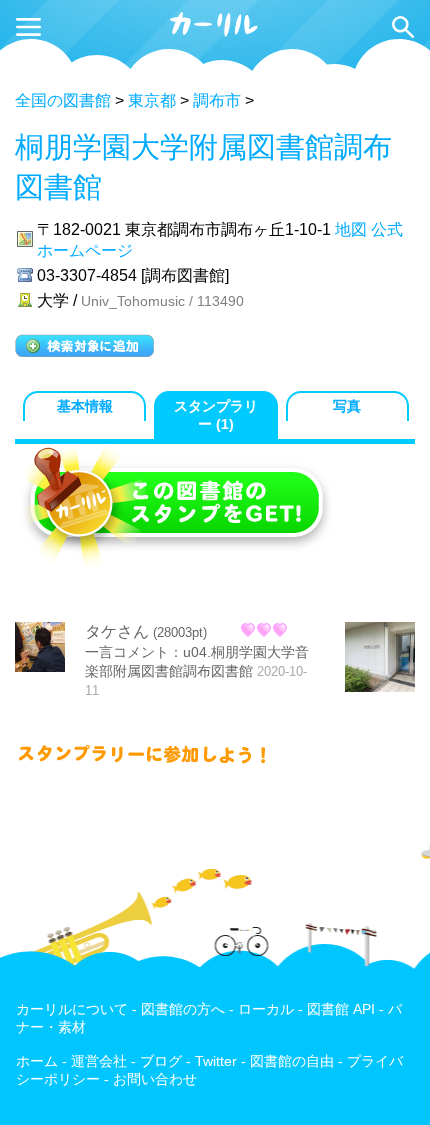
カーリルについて (72, 1009)
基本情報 (85, 406)
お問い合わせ (155, 1079)
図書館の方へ (183, 1009)
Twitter (216, 1061)
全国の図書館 (63, 100)
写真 (347, 406)
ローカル (266, 1009)
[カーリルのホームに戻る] (215, 33)
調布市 (217, 100)
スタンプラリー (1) (216, 415)
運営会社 (99, 1061)
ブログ (161, 1061)
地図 (351, 229)
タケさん (117, 631)
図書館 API (341, 1009)
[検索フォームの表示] (403, 27)
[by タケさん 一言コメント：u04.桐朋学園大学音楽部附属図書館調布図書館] (380, 659)
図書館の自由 (292, 1061)
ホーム (37, 1061)
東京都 (152, 100)
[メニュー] (28, 27)
